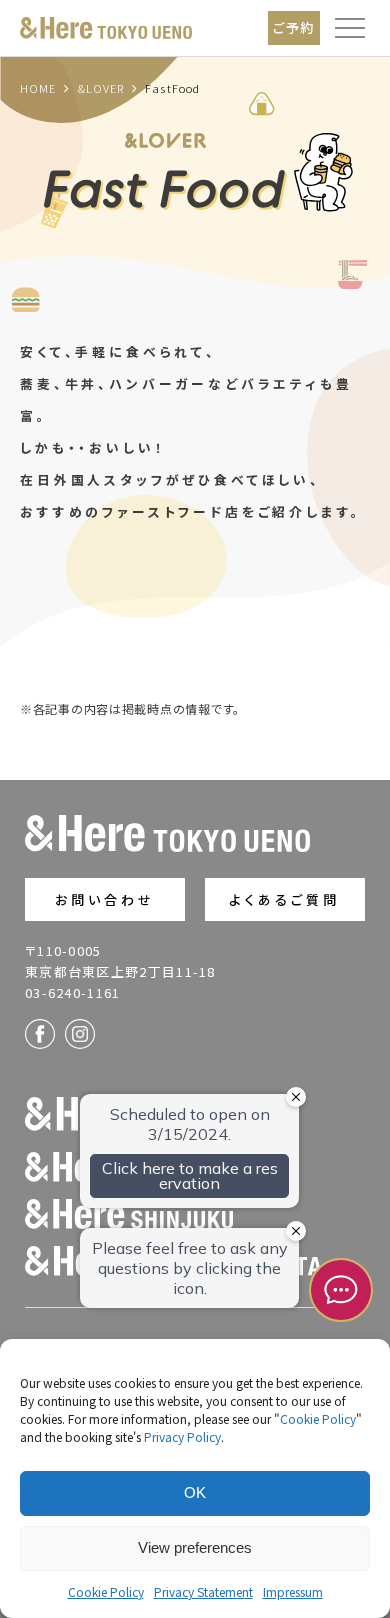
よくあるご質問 (284, 899)
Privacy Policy (182, 1436)
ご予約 (294, 27)
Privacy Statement (203, 1591)
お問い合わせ (105, 899)
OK (195, 1492)
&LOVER (101, 88)
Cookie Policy (318, 1418)
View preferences (195, 1547)
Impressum (293, 1591)
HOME (38, 88)
